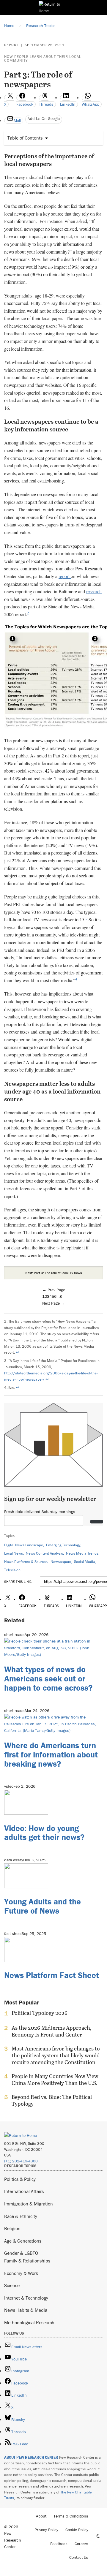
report (65, 576)
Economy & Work (21, 2273)
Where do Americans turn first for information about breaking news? (51, 1754)
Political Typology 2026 (40, 2013)
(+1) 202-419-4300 (21, 2161)
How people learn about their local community (43, 58)
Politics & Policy (20, 2179)
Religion (12, 2228)
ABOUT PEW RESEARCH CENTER (31, 2457)
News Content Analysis (44, 1553)
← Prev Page (54, 1290)
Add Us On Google (44, 118)
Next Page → (54, 1303)
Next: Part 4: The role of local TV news (54, 1273)
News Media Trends (82, 1553)
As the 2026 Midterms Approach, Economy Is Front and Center (52, 2031)
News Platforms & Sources (26, 1562)
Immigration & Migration (29, 2204)
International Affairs (24, 2191)
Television (12, 1570)
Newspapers (61, 1562)
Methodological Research (29, 2322)
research (94, 591)
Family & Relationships (27, 2261)
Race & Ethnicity (21, 2216)
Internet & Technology (26, 2298)
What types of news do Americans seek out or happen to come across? (48, 1678)
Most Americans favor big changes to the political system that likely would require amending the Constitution (56, 2055)
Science (12, 2285)
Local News (14, 1553)
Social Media (85, 1562)
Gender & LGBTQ (21, 2253)
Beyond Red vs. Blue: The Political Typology (52, 2100)
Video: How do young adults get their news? (44, 1833)
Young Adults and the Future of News (43, 1906)
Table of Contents (25, 138)
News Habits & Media (26, 2310)
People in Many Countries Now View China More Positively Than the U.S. (55, 2080)
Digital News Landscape (24, 1545)
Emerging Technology (63, 1545)
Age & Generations (23, 2241)
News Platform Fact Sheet (52, 1975)
